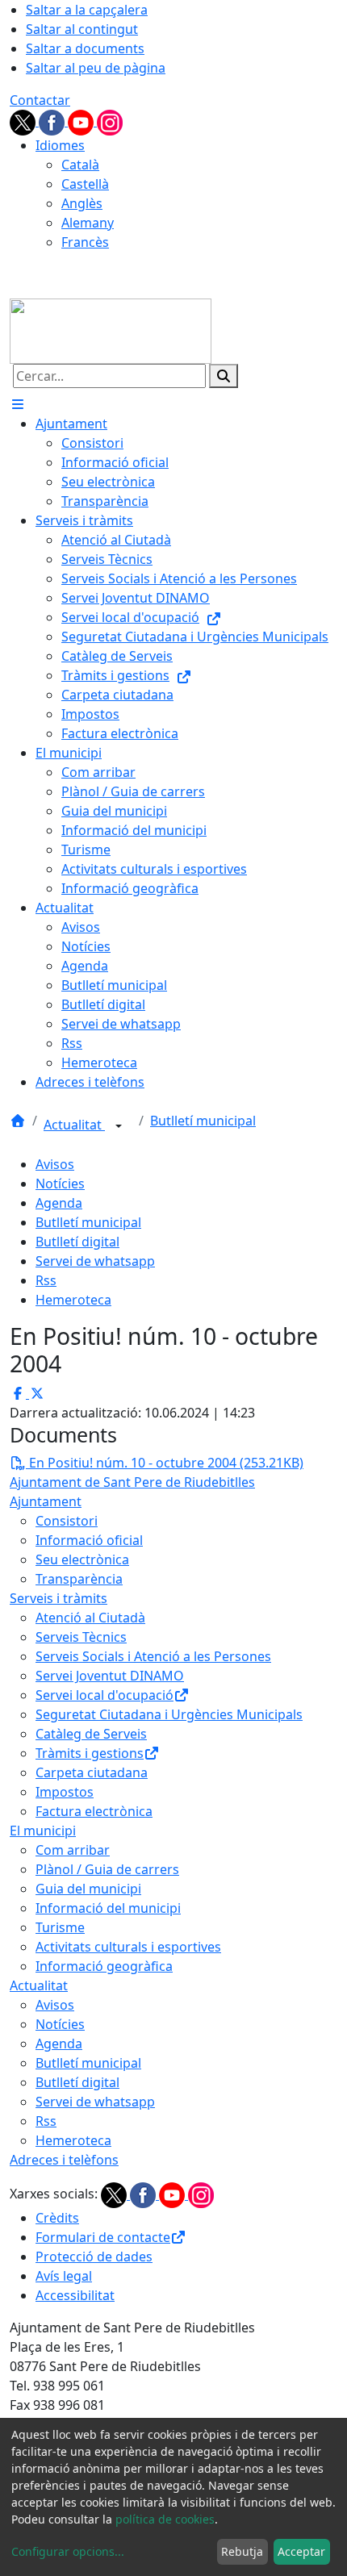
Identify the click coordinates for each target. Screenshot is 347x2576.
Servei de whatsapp (95, 1261)
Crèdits (57, 2218)
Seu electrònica (82, 1559)
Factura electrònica (94, 1811)
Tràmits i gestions (90, 1753)
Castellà (85, 184)
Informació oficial (89, 1540)
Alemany (88, 223)
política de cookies (165, 2519)
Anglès (82, 203)
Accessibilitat (75, 2295)
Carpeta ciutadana (92, 1772)
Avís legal (64, 2276)
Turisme (60, 1927)
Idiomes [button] (60, 145)
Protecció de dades (94, 2257)
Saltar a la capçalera (87, 10)
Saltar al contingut (82, 29)
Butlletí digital (77, 1242)
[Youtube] (82, 121)
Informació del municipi (108, 1908)
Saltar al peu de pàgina (96, 68)
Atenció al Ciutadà (90, 1618)
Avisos (55, 1164)
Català (80, 165)
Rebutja (242, 2551)
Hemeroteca (73, 1300)
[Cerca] (224, 376)
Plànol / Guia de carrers (107, 1869)
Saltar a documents (85, 48)
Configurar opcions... (68, 2551)
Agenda (59, 1203)
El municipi (43, 1831)
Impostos (65, 1792)
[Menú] (18, 404)
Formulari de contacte (103, 2237)
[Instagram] (110, 121)
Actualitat (74, 1125)
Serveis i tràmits (59, 1598)
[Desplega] (119, 1126)
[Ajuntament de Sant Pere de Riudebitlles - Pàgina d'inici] (111, 330)
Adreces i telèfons (64, 2160)
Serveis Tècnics (81, 1637)
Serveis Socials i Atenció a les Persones (153, 1656)
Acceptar (301, 2551)
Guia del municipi (88, 1889)
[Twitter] (24, 121)
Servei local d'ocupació (105, 1695)
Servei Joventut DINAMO (110, 1676)
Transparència (79, 1579)
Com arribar (73, 1850)
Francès (85, 242)
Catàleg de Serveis (91, 1734)
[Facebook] (53, 121)
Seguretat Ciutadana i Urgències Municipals (169, 1714)
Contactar (40, 100)
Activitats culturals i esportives (128, 1947)
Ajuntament (46, 1501)
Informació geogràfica (104, 1966)
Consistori (67, 1521)
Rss (46, 1280)
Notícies (60, 1184)
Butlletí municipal (203, 1121)
